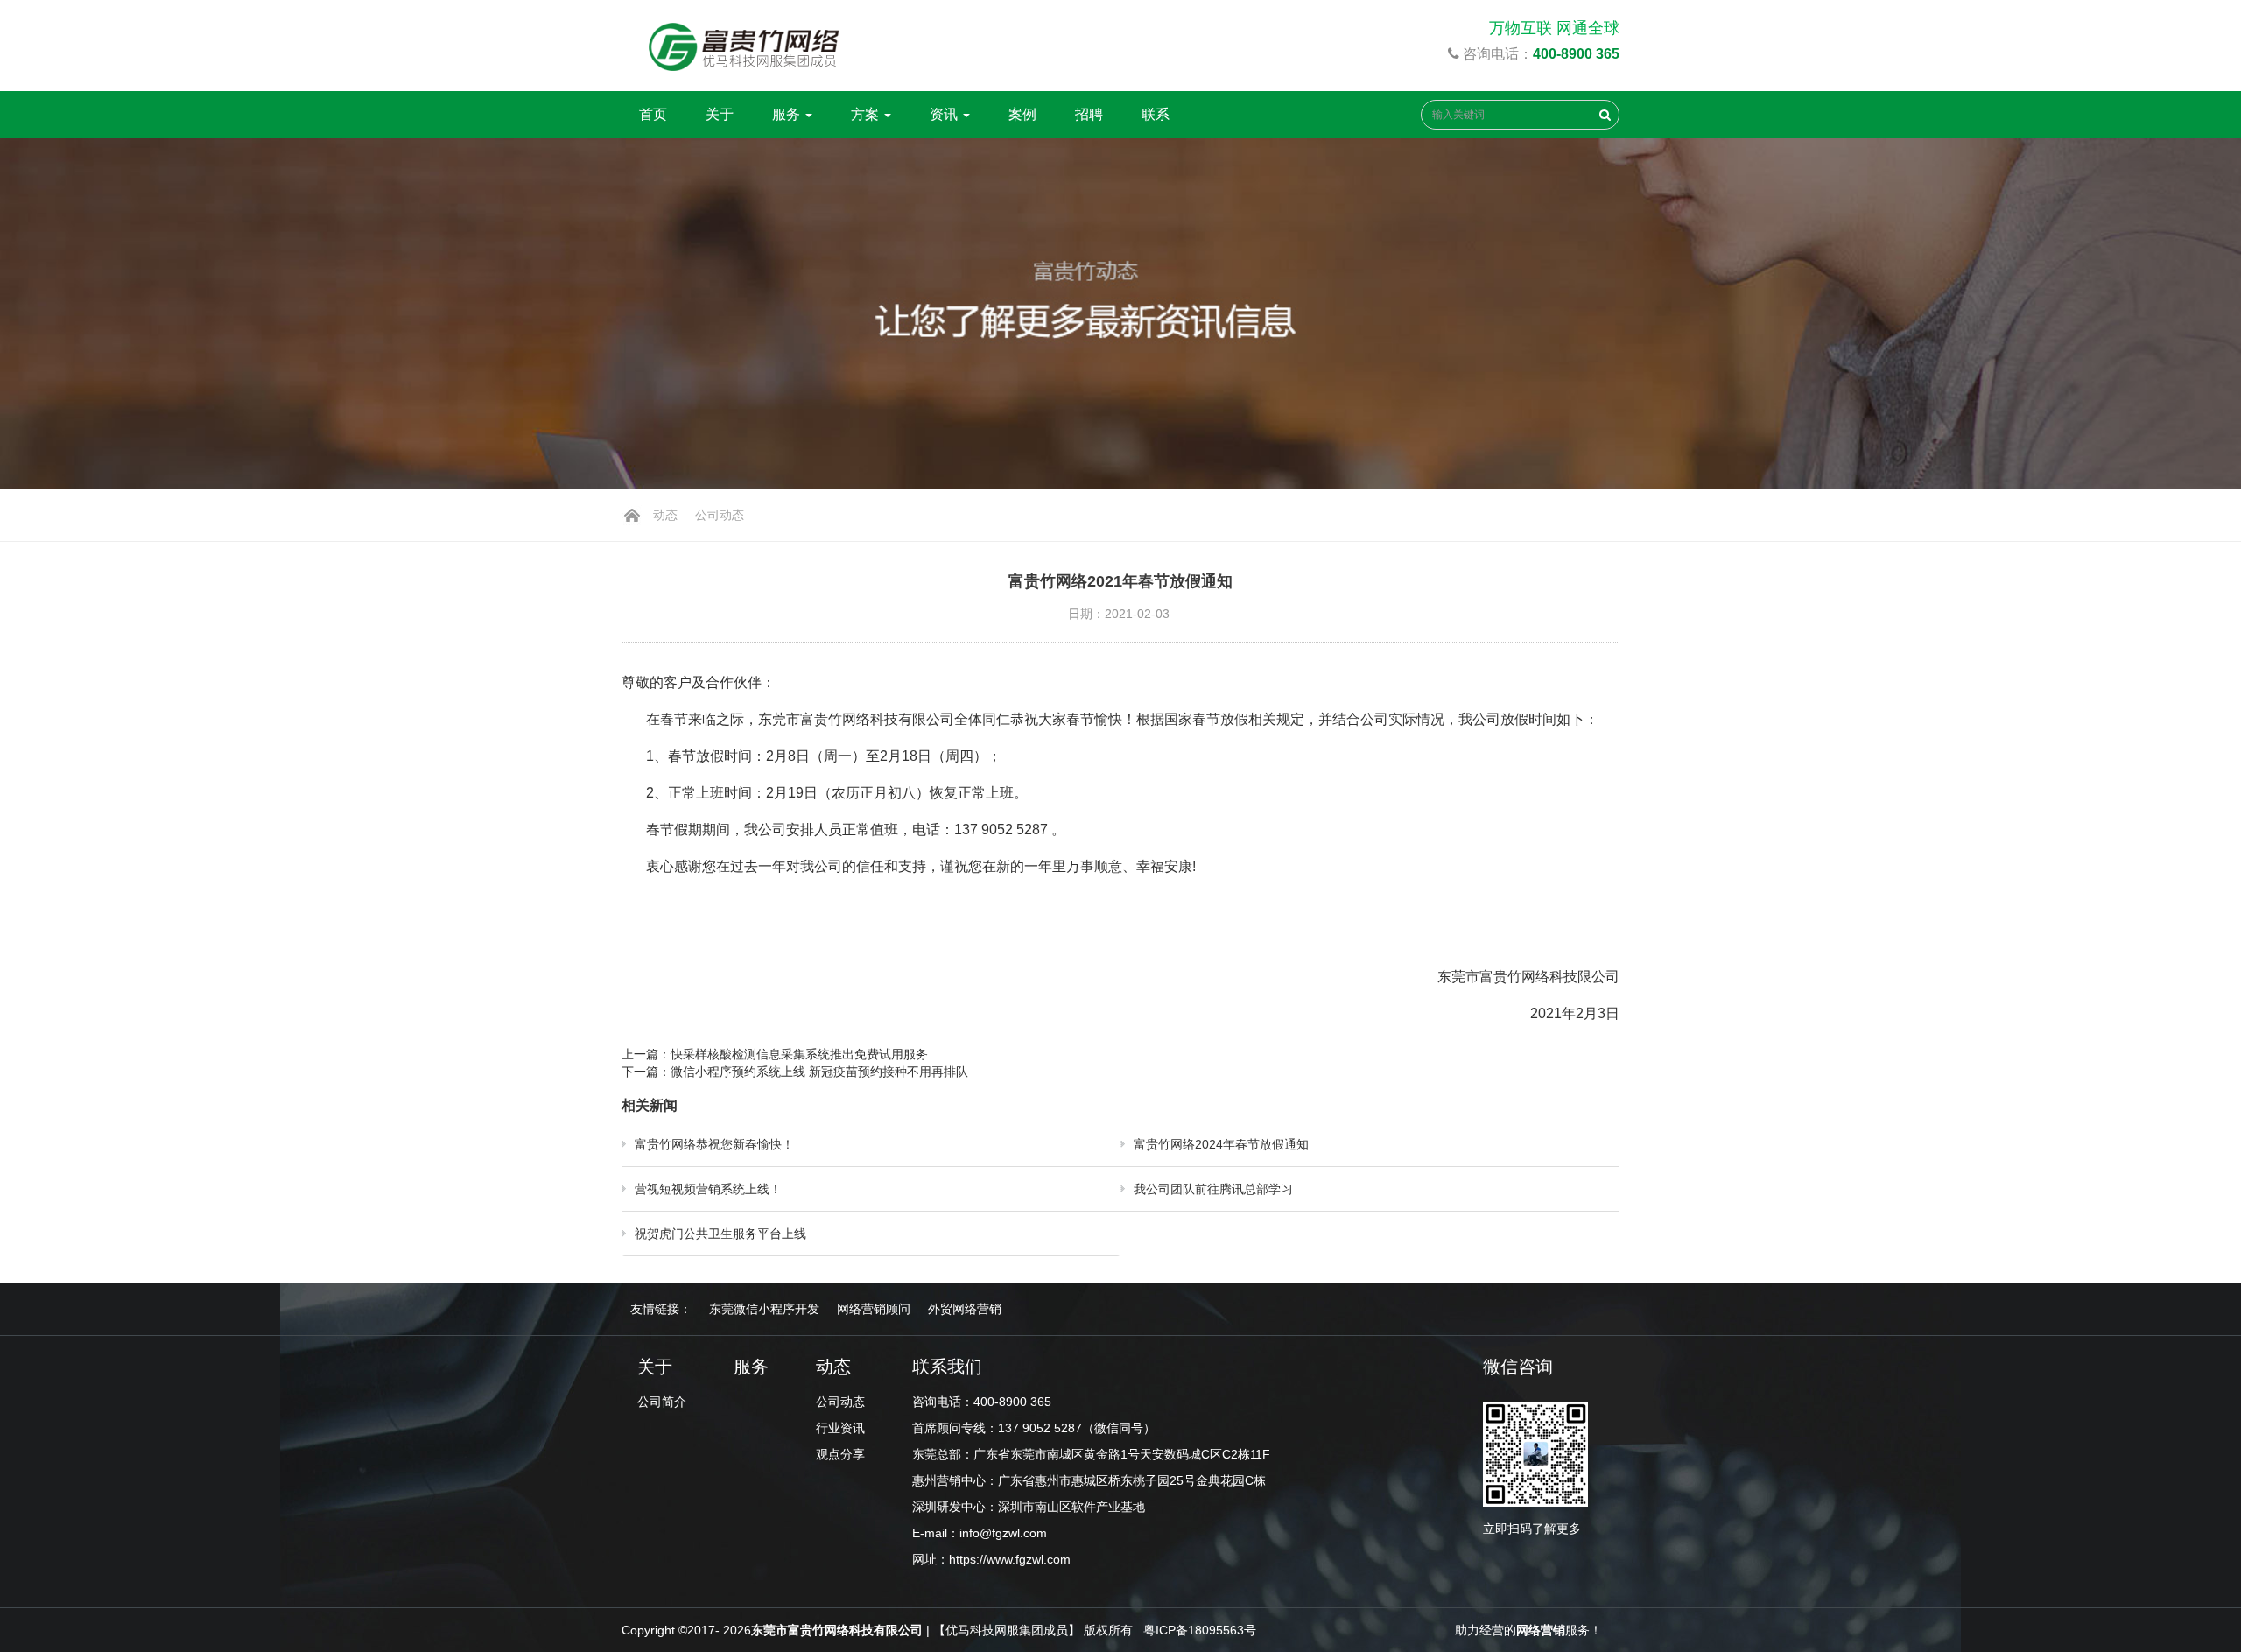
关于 (720, 114)
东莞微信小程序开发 (764, 1309)
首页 (653, 114)
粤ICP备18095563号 (1200, 1630)
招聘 (1089, 114)
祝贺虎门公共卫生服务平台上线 (720, 1234)
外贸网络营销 (965, 1309)
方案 (867, 114)
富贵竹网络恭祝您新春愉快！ (714, 1144)
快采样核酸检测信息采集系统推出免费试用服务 (799, 1054)
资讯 (945, 114)
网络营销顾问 (874, 1309)
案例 (1022, 114)
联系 (1156, 114)
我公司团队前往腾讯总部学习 (1213, 1189)
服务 (788, 114)
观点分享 (840, 1454)
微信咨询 (1518, 1367)
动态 (665, 515)
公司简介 (662, 1402)
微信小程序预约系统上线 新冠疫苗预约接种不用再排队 (821, 1072)
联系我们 (947, 1367)
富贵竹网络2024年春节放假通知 (1221, 1144)
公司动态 (720, 515)
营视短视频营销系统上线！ (708, 1189)
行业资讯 (840, 1428)
